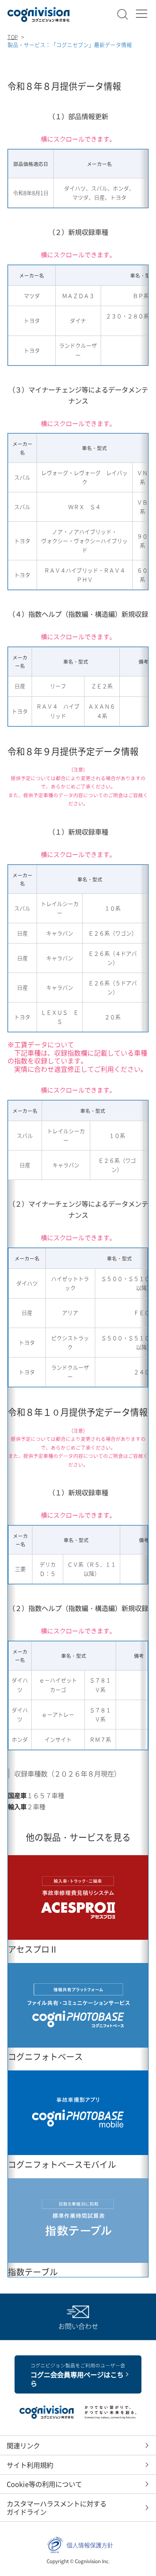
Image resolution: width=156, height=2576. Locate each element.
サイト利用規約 (30, 2465)
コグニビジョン (39, 15)
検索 (123, 15)
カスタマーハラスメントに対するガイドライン (57, 2508)
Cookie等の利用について (44, 2484)
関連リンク (23, 2445)
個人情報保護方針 (90, 2545)
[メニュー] (141, 14)
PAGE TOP (140, 2560)
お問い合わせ (78, 2326)
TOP (13, 37)
